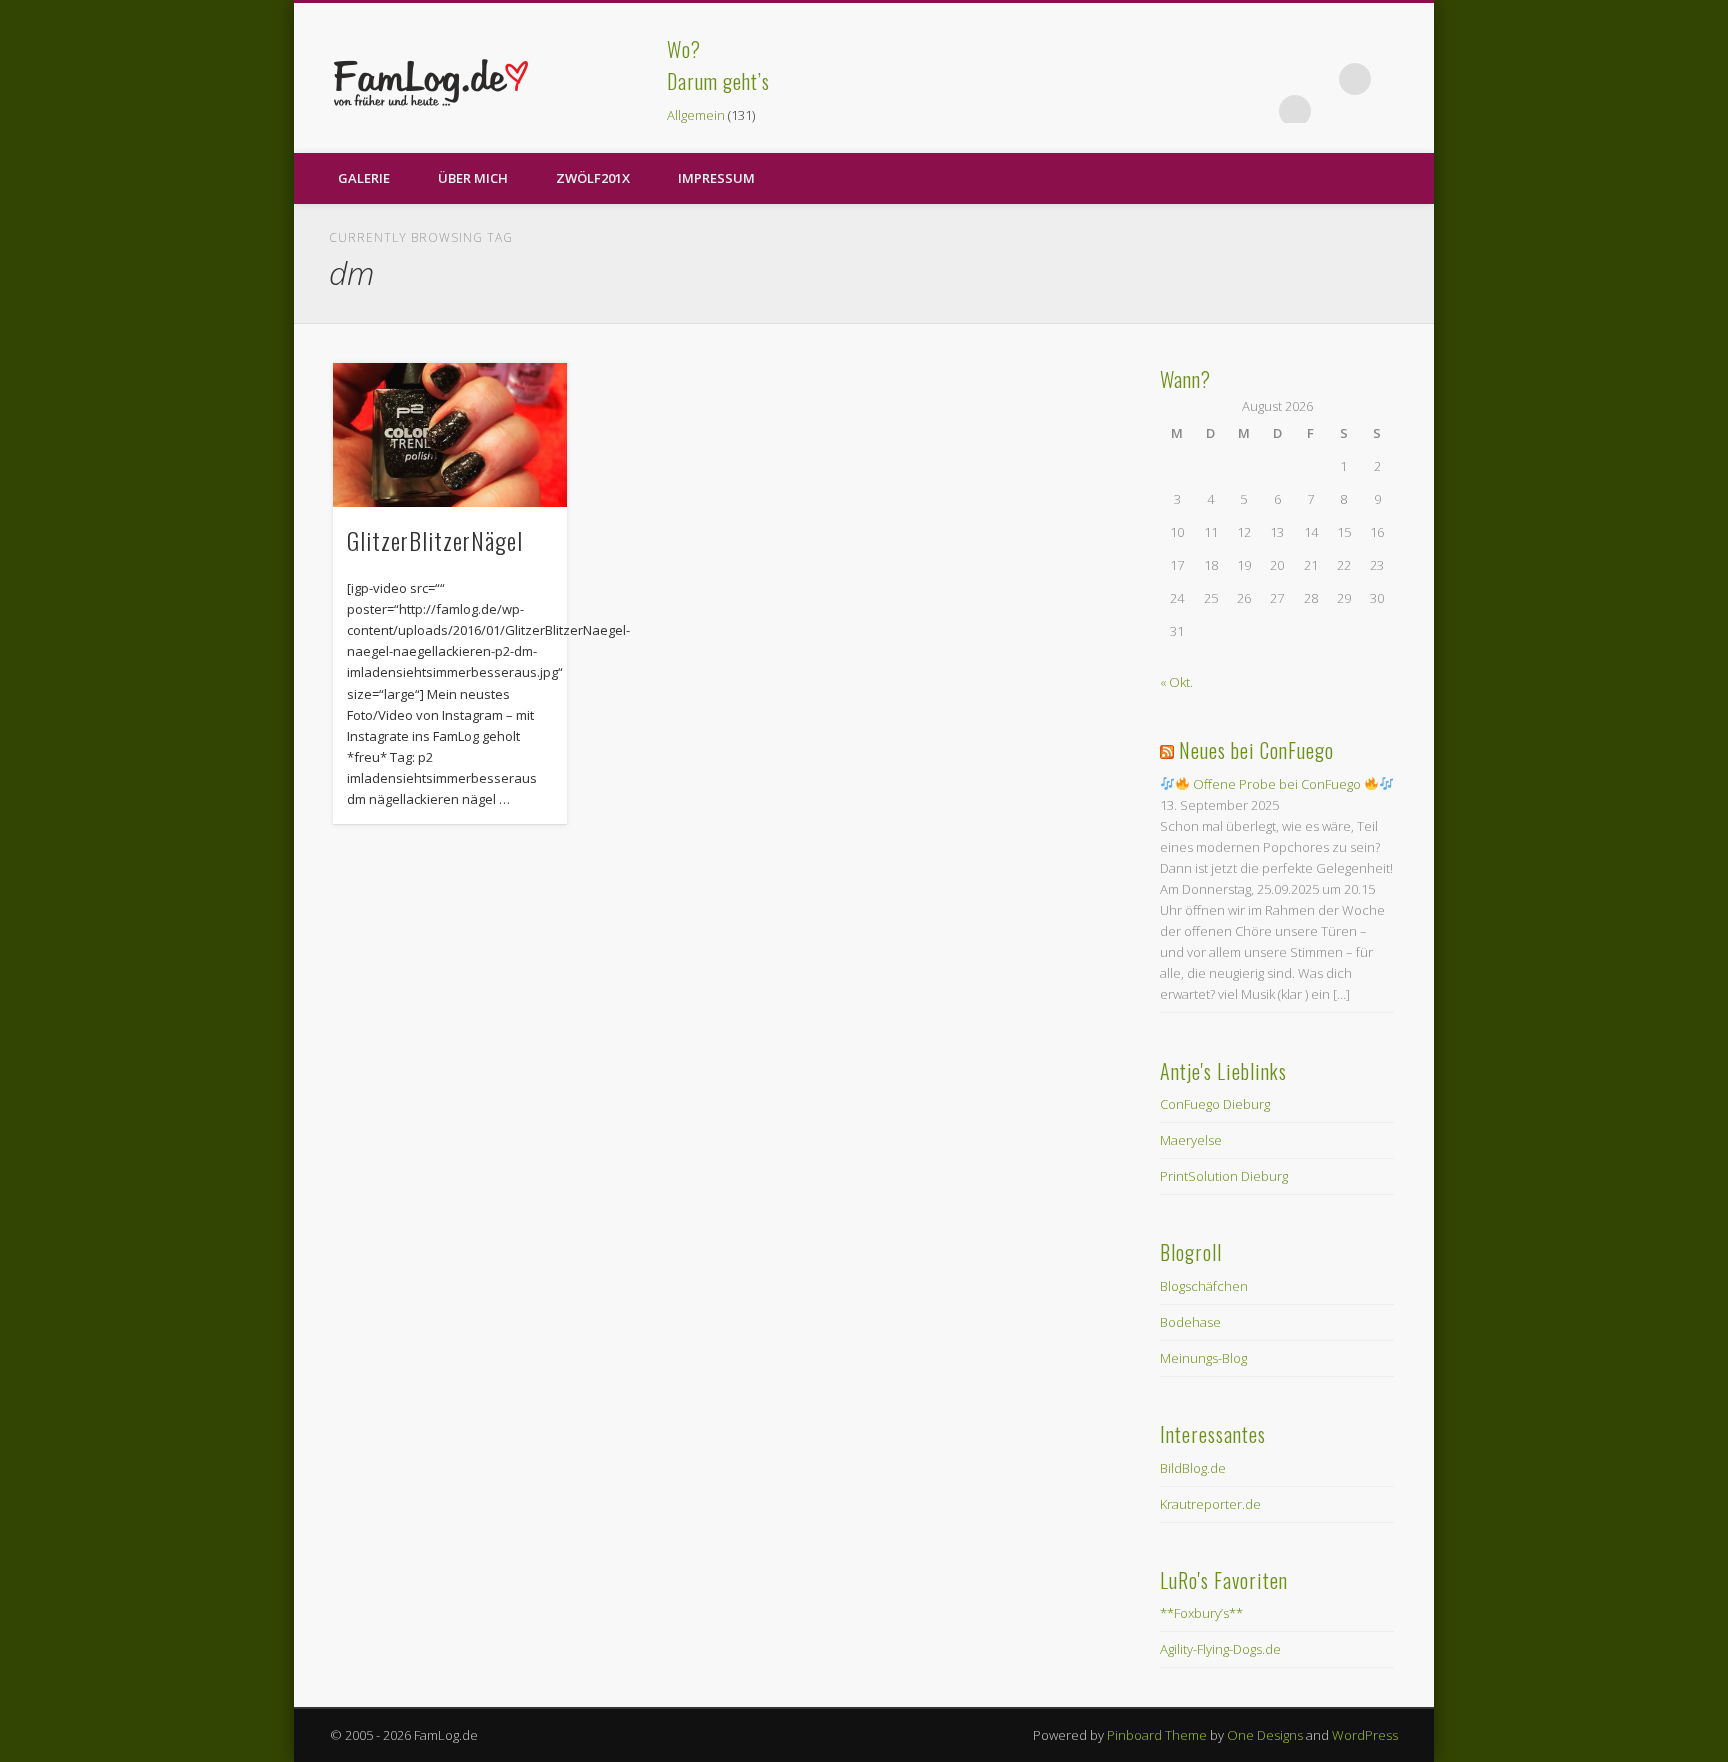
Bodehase (1190, 1322)
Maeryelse (1191, 1140)
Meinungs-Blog (1203, 1358)
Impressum (716, 178)
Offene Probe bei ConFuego (1277, 784)
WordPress (1365, 1735)
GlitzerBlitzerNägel (435, 540)
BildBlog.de (1193, 1468)
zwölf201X (593, 178)
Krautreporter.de (1210, 1504)
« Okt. (1176, 682)
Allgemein (696, 115)
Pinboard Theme (1157, 1735)
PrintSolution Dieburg (1224, 1176)
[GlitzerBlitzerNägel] (450, 435)
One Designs (1265, 1735)
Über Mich (473, 178)
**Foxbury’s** (1201, 1613)
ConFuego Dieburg (1215, 1104)
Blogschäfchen (1204, 1286)
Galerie (364, 178)
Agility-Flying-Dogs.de (1220, 1649)
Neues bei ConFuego (1256, 750)
